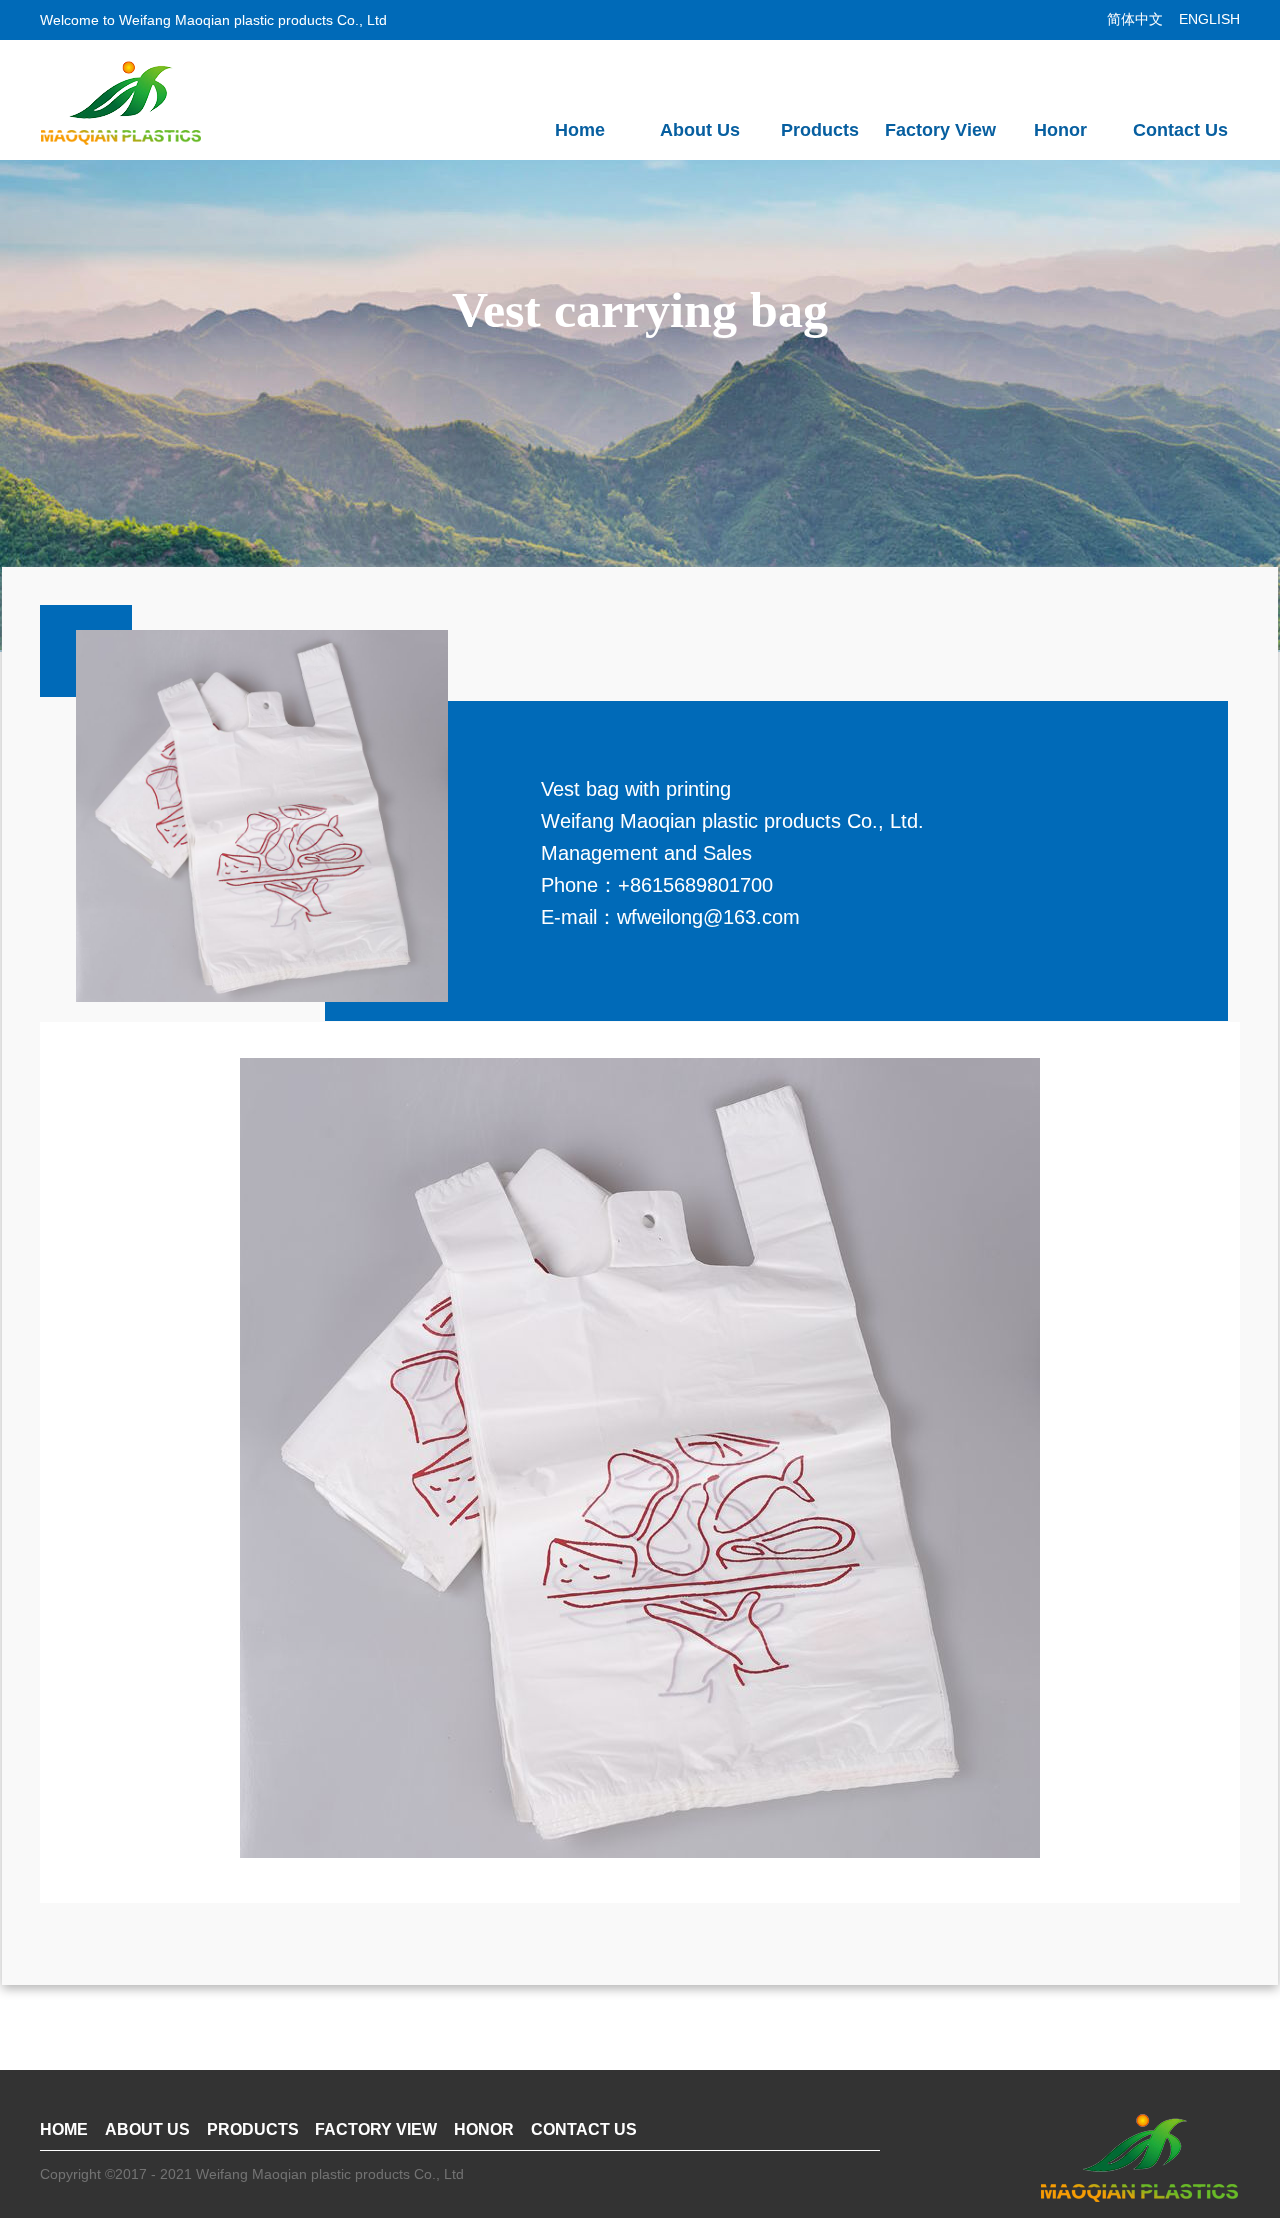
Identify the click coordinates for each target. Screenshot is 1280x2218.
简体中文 (1137, 19)
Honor (1060, 130)
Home (580, 130)
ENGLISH (1209, 19)
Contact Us (1180, 130)
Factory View (940, 130)
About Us (700, 130)
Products (820, 130)
